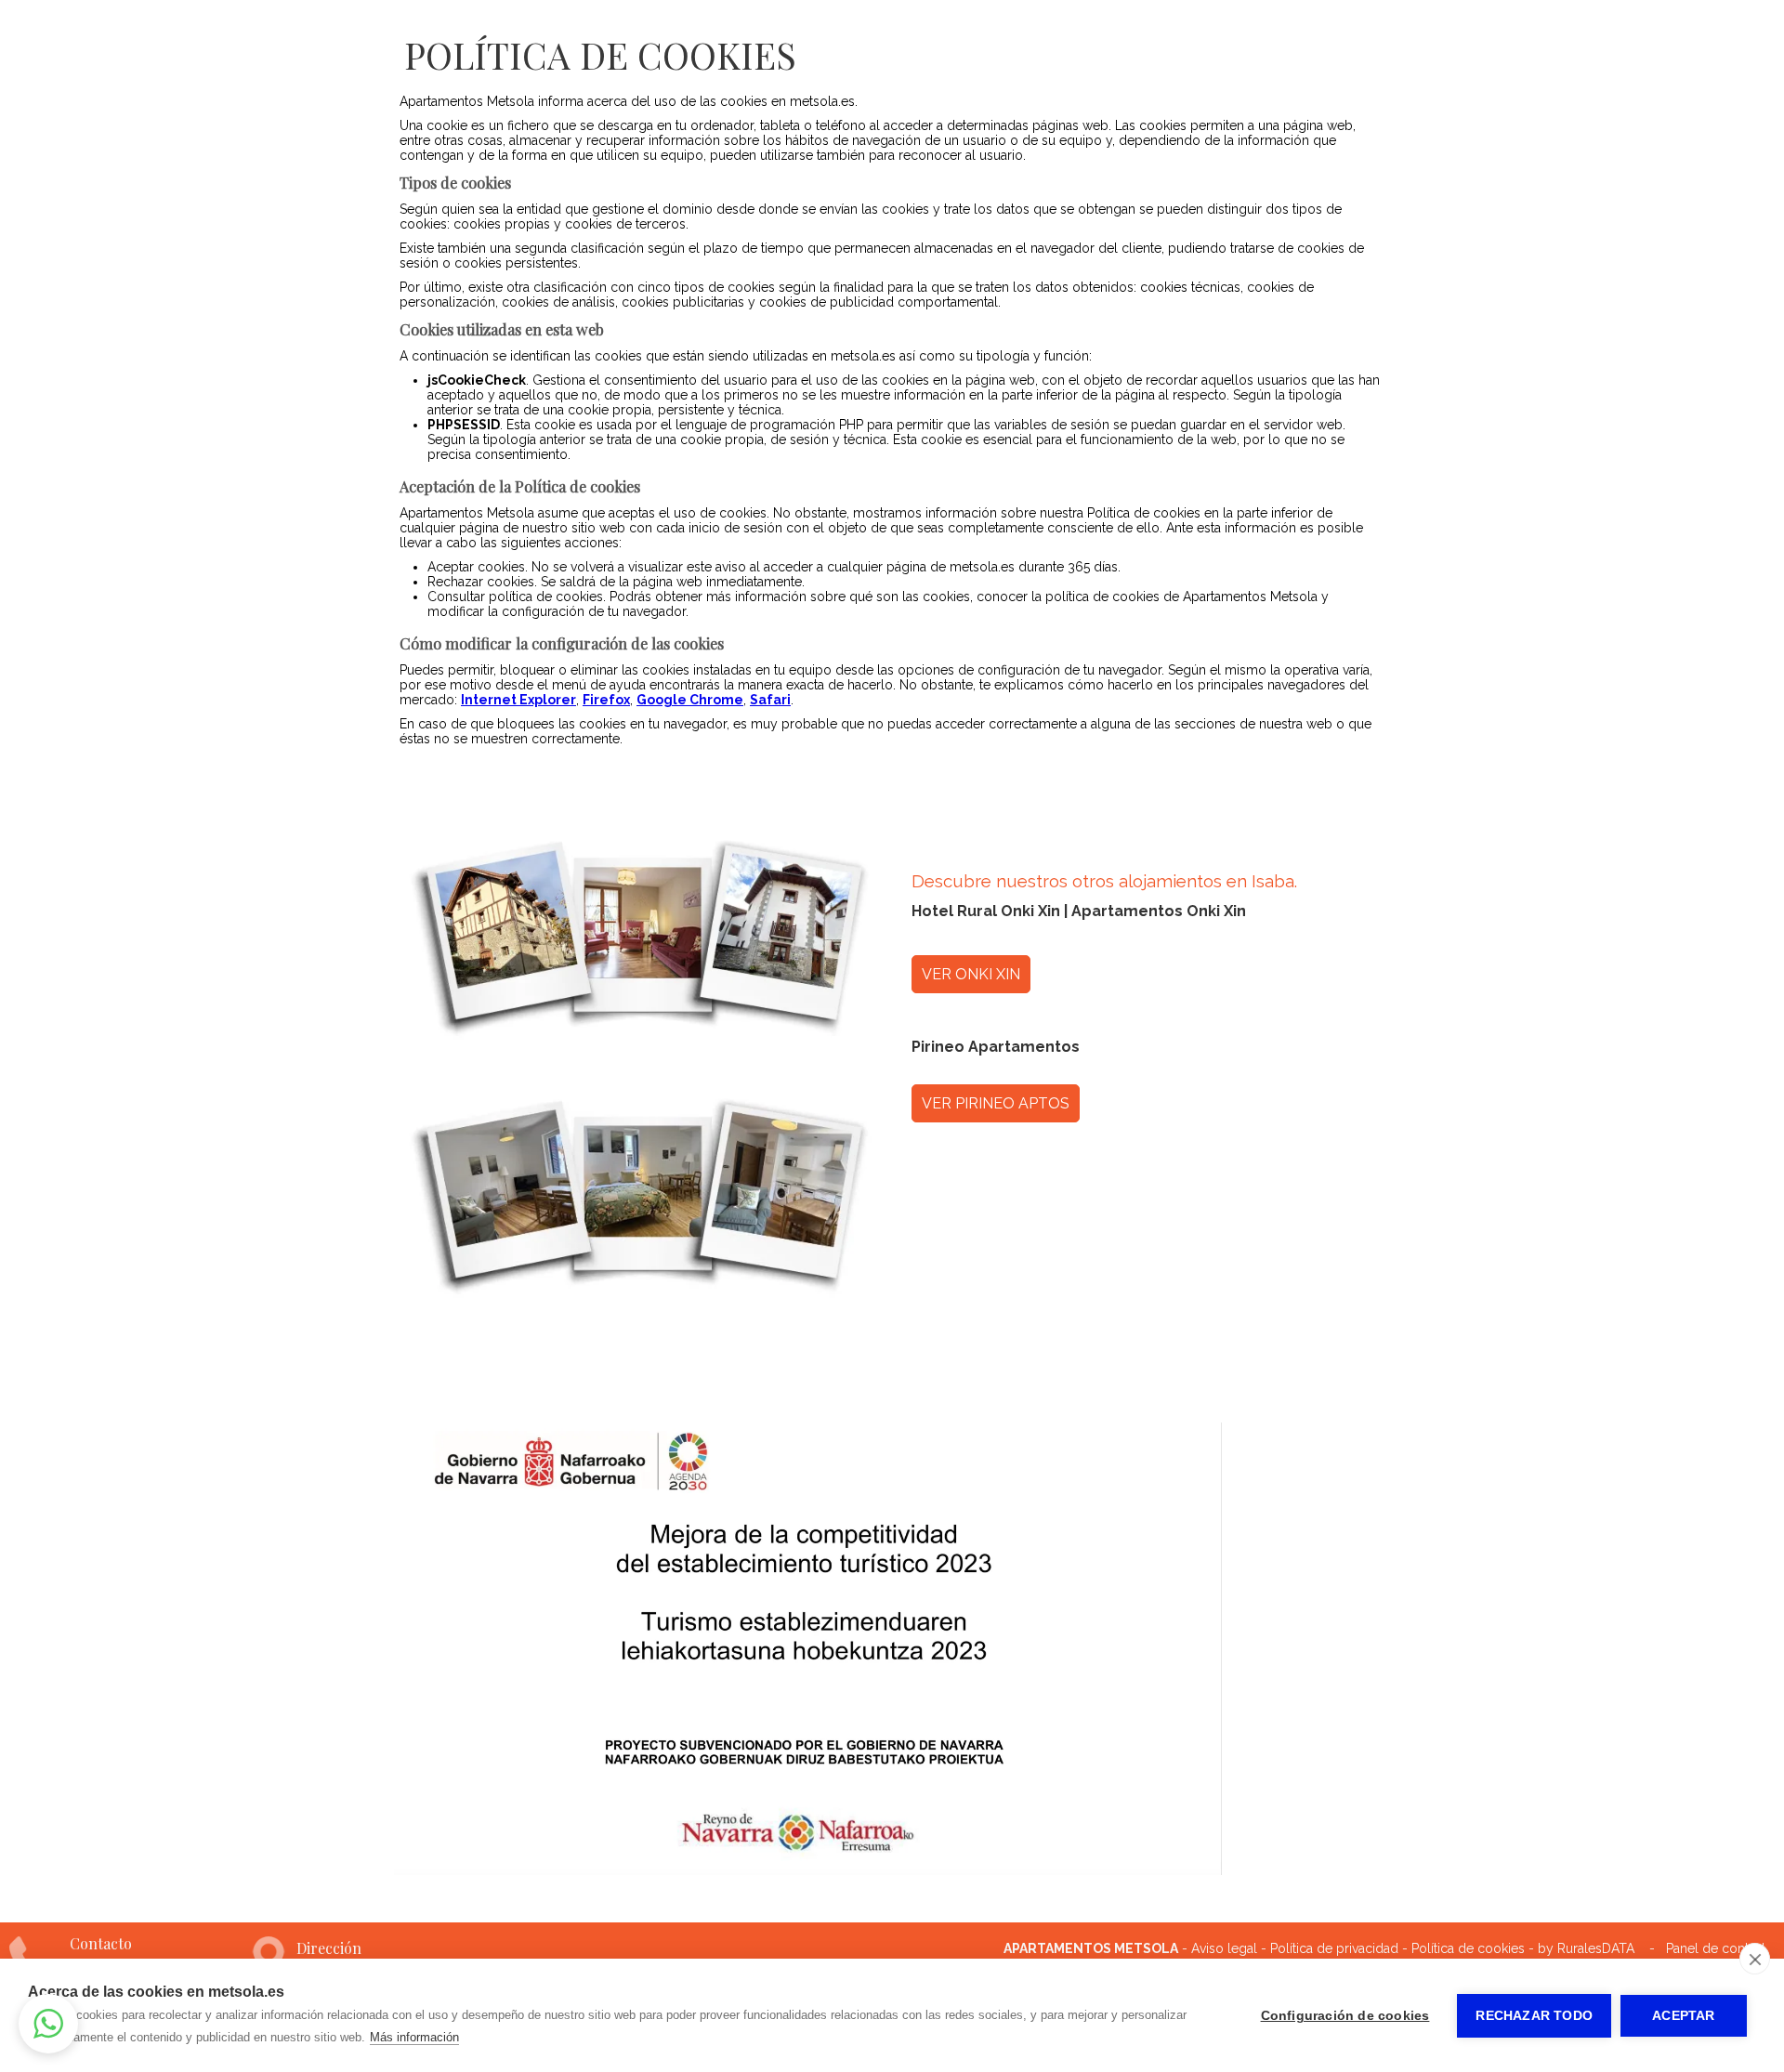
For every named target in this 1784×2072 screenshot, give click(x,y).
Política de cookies (1468, 1948)
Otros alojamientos (1667, 39)
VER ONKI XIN (971, 974)
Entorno (1288, 39)
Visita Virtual (1156, 39)
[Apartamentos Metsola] (136, 64)
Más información (414, 2037)
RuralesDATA (1596, 1948)
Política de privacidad (1334, 1948)
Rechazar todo (1534, 2016)
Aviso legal (1224, 1948)
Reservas (1515, 39)
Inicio (822, 39)
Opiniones (1401, 39)
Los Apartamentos (973, 39)
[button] (48, 2024)
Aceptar (1683, 2016)
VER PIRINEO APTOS (996, 1103)
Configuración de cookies (1345, 2016)
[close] (1755, 1959)
